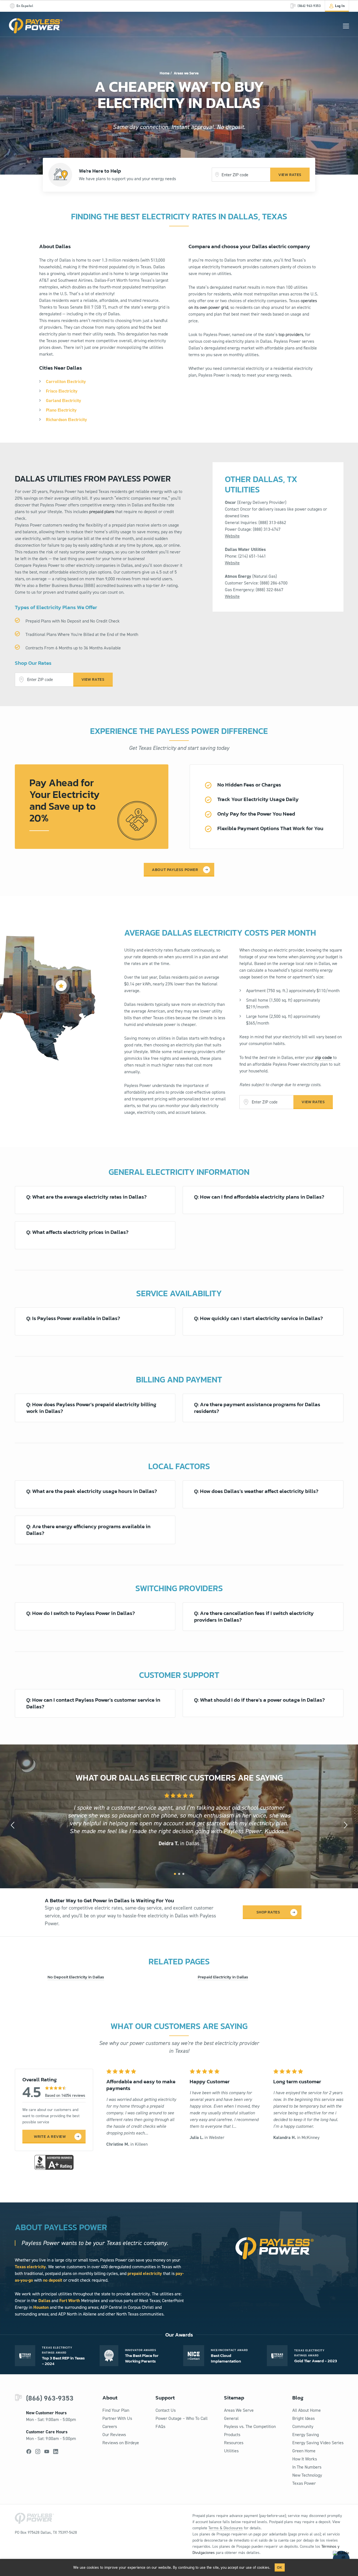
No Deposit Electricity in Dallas (76, 1977)
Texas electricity (30, 2267)
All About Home (307, 2410)
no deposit (53, 2280)
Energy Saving (306, 2435)
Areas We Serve (239, 2410)
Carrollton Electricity (66, 381)
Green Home (304, 2451)
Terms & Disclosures (226, 2528)
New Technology (307, 2475)
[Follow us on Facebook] (29, 2451)
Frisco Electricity (62, 391)
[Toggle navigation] (346, 26)
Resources (234, 2443)
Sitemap (234, 2398)
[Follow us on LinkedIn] (56, 2451)
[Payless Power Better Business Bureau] (54, 2162)
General (231, 2418)
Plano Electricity (61, 410)
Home (165, 73)
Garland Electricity (63, 401)
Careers (110, 2426)
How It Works (305, 2459)
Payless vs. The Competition (250, 2426)
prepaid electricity (145, 2273)
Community (303, 2426)
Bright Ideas (303, 2418)
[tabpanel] (179, 1820)
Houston (41, 2307)
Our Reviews (114, 2435)
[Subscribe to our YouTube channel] (47, 2451)
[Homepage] (36, 26)
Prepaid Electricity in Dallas (223, 1977)
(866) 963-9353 (50, 2398)
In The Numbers (307, 2467)
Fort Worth (70, 2301)
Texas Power (304, 2483)
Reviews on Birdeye (121, 2443)
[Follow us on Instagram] (38, 2451)
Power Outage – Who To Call (182, 2418)
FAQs (160, 2426)
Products (232, 2435)
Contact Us (166, 2410)
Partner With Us (117, 2418)
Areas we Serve (186, 73)
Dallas (44, 2301)
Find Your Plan (116, 2410)
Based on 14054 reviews (65, 2095)
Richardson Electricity (66, 420)
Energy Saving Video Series (318, 2443)
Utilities (231, 2451)
